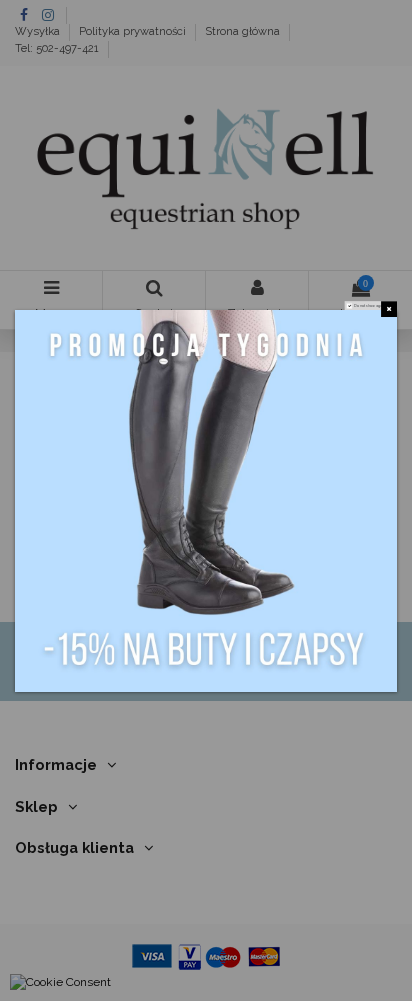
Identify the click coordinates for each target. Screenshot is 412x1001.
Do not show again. (370, 305)
